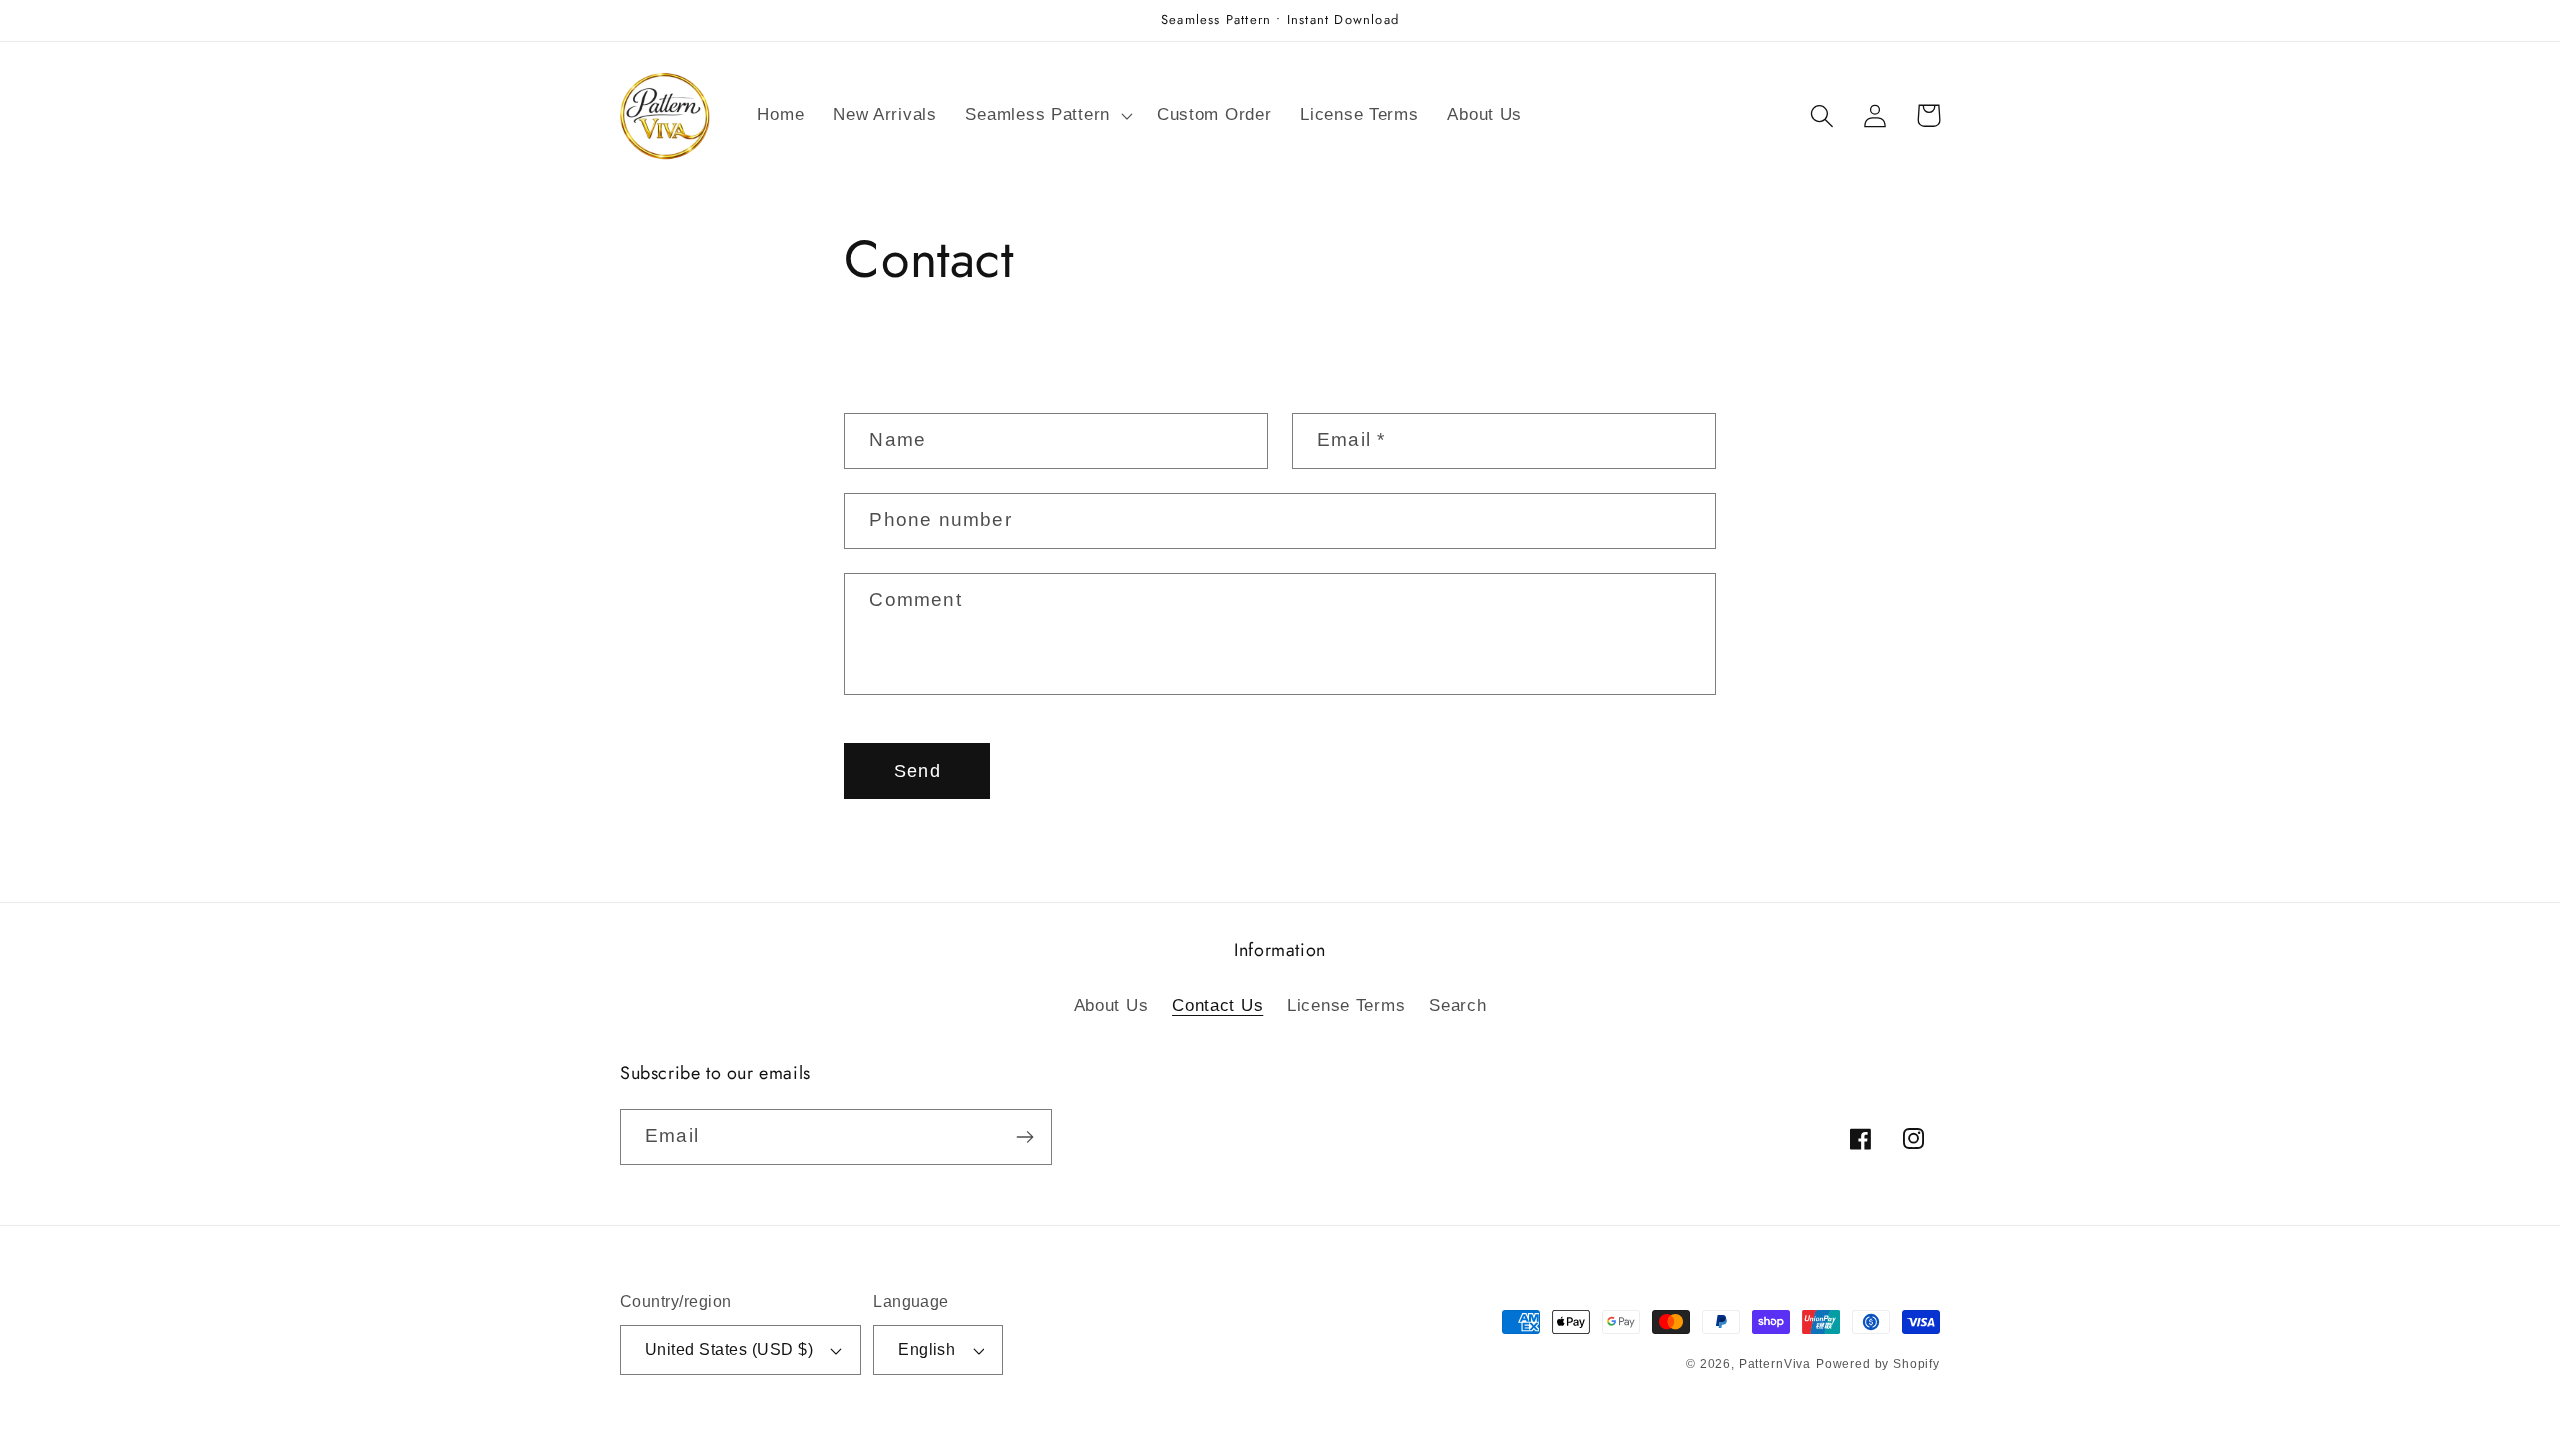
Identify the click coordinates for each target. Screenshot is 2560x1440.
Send (917, 771)
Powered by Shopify (1878, 1364)
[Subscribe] (1024, 1137)
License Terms (1346, 1005)
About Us (1111, 1005)
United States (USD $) (729, 1349)
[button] (1046, 116)
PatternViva (1775, 1364)
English (926, 1349)
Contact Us (1217, 1005)
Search (1457, 1005)
